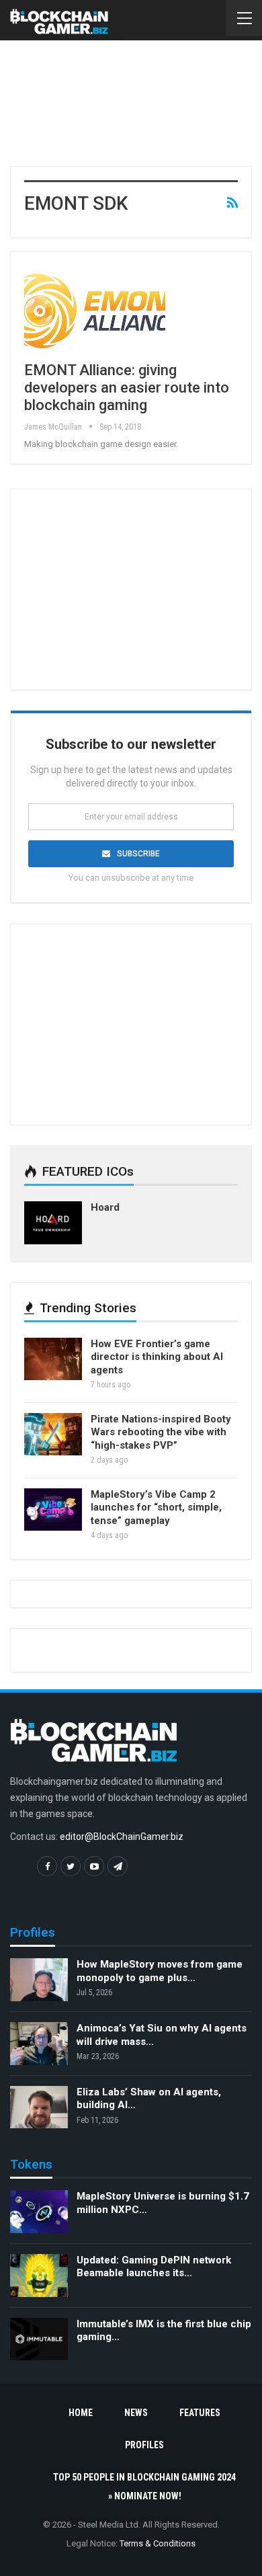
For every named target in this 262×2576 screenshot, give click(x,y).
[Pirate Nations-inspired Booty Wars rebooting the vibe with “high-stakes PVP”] (53, 1435)
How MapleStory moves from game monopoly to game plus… (160, 1971)
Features (200, 2413)
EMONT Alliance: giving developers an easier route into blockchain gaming (127, 388)
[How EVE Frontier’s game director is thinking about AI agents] (53, 1359)
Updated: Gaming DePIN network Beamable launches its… (154, 2267)
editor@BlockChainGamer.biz (122, 1837)
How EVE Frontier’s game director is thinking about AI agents (157, 1357)
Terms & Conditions (158, 2543)
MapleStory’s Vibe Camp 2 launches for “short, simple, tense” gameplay (156, 1507)
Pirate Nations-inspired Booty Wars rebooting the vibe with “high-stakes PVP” (161, 1432)
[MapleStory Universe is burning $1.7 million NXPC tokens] (39, 2212)
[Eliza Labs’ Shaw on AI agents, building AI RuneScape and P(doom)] (39, 2107)
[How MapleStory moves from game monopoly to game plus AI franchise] (39, 1980)
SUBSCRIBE (138, 854)
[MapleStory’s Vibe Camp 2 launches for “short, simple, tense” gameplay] (53, 1510)
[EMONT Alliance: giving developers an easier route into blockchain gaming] (95, 311)
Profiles (144, 2445)
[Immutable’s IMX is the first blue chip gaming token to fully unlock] (39, 2339)
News (136, 2413)
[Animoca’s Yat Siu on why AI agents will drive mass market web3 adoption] (39, 2044)
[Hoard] (53, 1223)
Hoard (105, 1207)
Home (81, 2413)
